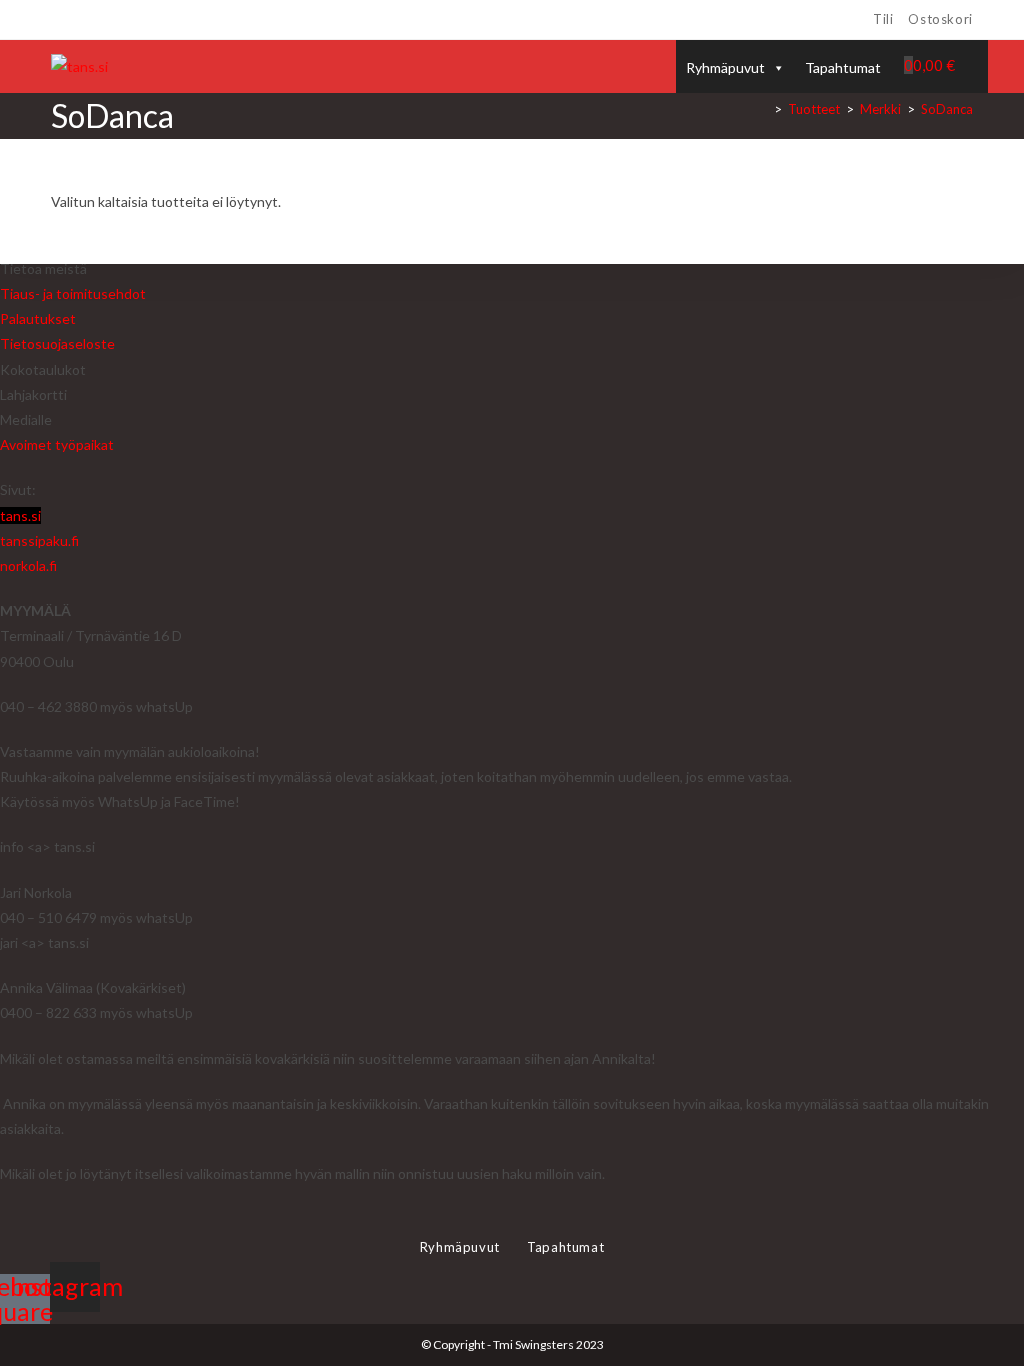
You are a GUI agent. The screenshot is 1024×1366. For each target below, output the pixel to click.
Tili (883, 19)
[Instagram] (79, 20)
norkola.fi (28, 565)
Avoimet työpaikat (57, 444)
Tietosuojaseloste (57, 343)
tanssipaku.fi (39, 540)
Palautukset (38, 318)
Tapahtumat (843, 67)
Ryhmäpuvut (725, 67)
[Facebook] (59, 20)
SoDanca (947, 109)
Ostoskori (940, 19)
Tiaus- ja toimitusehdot (73, 293)
